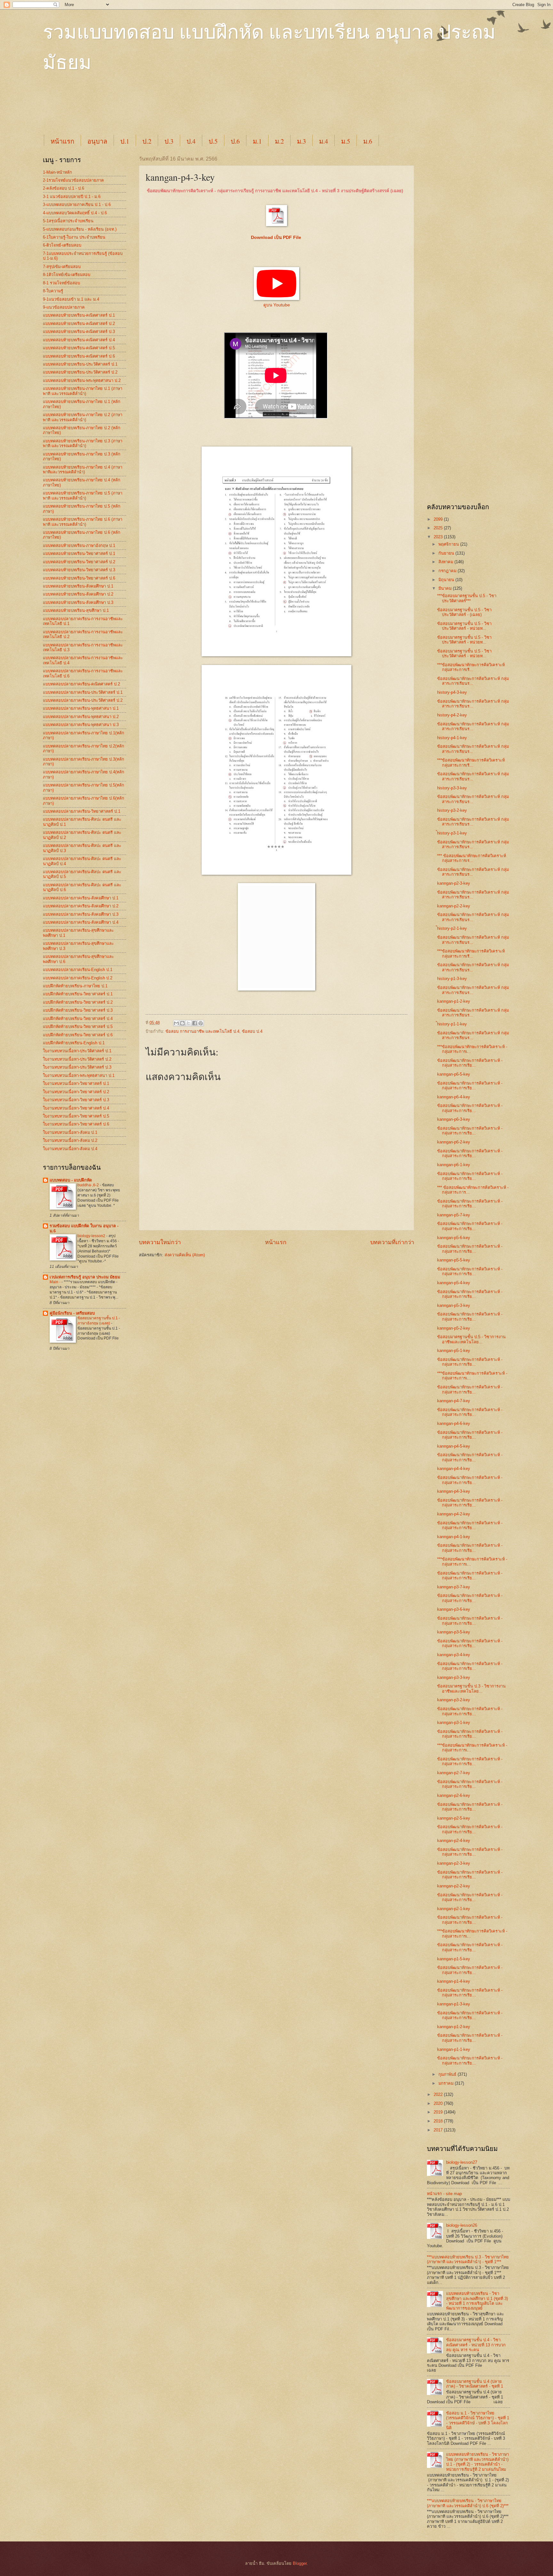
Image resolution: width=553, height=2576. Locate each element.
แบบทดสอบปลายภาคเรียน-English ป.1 (78, 970)
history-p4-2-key (452, 715)
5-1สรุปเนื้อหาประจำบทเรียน (68, 221)
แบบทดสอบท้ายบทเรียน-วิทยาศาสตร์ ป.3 (79, 570)
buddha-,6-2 (89, 1185)
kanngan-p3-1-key (454, 1723)
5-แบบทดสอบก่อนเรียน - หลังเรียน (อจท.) (80, 229)
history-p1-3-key (452, 979)
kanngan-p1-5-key (454, 1959)
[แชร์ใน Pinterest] (201, 1023)
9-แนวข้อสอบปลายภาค (64, 307)
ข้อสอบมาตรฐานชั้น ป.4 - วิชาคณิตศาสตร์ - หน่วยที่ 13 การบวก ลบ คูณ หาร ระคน (476, 2345)
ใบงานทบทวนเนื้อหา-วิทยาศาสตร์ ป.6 (76, 1124)
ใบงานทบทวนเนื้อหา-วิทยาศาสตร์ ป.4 (76, 1108)
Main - (56, 1282)
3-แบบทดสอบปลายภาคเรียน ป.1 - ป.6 (77, 205)
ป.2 (147, 141)
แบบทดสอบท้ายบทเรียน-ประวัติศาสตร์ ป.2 (80, 372)
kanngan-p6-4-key (454, 1097)
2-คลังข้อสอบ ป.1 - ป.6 (64, 188)
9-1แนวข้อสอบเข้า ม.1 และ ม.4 (71, 299)
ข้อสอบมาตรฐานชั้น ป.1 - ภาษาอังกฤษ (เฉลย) (99, 1321)
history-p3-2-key (452, 810)
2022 (439, 2094)
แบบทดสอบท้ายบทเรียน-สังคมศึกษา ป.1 (78, 586)
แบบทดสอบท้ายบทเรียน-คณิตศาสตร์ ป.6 (79, 356)
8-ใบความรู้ (53, 291)
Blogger (300, 2563)
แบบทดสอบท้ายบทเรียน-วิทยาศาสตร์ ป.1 (79, 553)
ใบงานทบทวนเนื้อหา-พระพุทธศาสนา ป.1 (79, 1075)
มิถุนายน (447, 580)
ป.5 (213, 141)
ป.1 (125, 141)
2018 (439, 2121)
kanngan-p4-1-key (454, 1537)
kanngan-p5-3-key (454, 1305)
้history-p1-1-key (452, 1024)
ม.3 (301, 141)
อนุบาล (97, 141)
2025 (439, 528)
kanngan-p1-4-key (454, 1981)
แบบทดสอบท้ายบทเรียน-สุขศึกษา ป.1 (76, 610)
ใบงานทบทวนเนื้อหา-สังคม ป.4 (70, 1149)
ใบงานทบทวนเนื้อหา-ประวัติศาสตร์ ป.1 (77, 1051)
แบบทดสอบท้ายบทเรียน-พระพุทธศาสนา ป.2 (82, 380)
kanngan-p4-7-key (454, 1401)
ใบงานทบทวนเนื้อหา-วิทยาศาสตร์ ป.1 (76, 1083)
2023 (439, 537)
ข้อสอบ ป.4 (252, 1031)
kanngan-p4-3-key (454, 1491)
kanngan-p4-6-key (454, 1423)
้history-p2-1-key (452, 928)
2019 (439, 2112)
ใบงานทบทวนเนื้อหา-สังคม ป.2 (70, 1140)
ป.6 (235, 141)
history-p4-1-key (452, 738)
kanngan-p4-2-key (454, 1514)
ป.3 (169, 141)
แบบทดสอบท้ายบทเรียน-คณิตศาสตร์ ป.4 (79, 340)
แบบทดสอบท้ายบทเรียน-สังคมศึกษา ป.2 (78, 594)
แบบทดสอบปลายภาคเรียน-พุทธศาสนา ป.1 (81, 708)
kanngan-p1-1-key (454, 2049)
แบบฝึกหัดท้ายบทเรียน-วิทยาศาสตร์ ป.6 (78, 1035)
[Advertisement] (198, 109)
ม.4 (324, 141)
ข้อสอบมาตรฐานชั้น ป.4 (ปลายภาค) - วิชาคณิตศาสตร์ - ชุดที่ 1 (475, 2384)
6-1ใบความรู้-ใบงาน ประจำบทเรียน (74, 237)
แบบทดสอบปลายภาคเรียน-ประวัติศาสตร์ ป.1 (83, 692)
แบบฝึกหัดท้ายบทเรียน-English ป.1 (74, 1043)
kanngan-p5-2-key (454, 1328)
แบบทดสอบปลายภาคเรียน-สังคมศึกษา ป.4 (81, 922)
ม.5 (346, 141)
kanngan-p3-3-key (454, 1677)
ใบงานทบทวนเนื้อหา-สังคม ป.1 (70, 1132)
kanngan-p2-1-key (454, 1909)
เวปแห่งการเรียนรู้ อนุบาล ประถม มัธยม (85, 1277)
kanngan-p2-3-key (454, 883)
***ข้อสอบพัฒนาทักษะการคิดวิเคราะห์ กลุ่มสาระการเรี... (471, 667)
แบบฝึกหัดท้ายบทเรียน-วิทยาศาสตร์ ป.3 (78, 1010)
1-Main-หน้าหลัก (57, 172)
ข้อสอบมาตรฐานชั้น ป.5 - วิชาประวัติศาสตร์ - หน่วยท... (464, 626)
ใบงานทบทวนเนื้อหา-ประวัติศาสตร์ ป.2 (77, 1059)
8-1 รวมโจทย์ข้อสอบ (61, 283)
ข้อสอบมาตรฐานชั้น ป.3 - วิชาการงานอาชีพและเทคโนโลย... (471, 1688)
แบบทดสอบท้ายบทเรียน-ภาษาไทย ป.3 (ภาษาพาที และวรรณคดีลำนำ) (83, 443)
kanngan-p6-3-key (454, 1119)
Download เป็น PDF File (277, 237)
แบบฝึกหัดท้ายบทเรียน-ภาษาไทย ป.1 (75, 986)
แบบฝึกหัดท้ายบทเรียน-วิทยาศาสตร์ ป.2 (78, 1002)
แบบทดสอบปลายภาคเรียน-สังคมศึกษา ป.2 (81, 906)
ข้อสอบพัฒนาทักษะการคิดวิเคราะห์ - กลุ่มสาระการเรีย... (470, 1063)
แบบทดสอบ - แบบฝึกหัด (71, 1180)
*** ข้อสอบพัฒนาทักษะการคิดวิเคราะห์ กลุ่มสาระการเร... (472, 858)
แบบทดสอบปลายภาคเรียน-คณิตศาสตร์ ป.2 (81, 684)
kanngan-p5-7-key (454, 1215)
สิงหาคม (446, 562)
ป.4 (191, 141)
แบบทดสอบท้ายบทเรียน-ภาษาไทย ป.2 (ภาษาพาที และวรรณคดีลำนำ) (83, 417)
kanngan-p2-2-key (454, 906)
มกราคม (447, 2083)
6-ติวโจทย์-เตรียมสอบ (62, 245)
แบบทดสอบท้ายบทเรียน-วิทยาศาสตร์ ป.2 (79, 562)
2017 (439, 2130)
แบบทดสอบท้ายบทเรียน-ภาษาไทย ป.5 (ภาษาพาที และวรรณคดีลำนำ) (83, 495)
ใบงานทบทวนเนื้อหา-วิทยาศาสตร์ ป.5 (76, 1116)
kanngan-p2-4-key (454, 1841)
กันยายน (447, 553)
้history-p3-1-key (452, 833)
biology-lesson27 (462, 2162)
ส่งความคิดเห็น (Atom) (185, 1255)
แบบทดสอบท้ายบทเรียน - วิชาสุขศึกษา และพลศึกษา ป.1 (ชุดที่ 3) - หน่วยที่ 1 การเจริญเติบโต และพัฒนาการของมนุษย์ (477, 2301)
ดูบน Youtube (277, 305)
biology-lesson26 (462, 2225)
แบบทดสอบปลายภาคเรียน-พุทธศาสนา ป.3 (81, 725)
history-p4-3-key (452, 692)
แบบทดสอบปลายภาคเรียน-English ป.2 (78, 978)
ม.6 (368, 141)
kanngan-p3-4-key (454, 1655)
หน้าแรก (62, 141)
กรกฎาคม (448, 571)
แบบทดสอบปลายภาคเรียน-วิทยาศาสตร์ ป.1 (82, 811)
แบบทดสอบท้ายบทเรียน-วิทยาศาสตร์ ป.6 (79, 578)
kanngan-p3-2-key (454, 1700)
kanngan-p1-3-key (454, 2004)
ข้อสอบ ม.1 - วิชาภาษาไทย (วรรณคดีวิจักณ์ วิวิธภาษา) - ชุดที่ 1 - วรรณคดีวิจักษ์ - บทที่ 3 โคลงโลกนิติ (478, 2420)
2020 (439, 2103)
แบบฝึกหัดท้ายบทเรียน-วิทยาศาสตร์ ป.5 (78, 1027)
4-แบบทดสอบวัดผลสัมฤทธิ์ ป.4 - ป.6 (75, 213)
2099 (439, 519)
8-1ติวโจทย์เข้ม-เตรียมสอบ (67, 275)
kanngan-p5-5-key (454, 1260)
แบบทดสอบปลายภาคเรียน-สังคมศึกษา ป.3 (81, 914)
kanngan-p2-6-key (454, 1795)
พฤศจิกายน (449, 544)
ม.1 (257, 141)
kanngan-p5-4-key (454, 1283)
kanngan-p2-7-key (454, 1773)
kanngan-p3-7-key (454, 1587)
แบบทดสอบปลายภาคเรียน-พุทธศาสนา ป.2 (81, 717)
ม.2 (279, 141)
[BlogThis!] (182, 1023)
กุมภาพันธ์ (448, 2074)
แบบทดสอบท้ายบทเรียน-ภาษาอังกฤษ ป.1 (79, 545)
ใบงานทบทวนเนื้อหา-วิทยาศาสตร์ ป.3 (76, 1100)
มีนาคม (446, 588)
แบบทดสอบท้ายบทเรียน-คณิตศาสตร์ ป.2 (79, 324)
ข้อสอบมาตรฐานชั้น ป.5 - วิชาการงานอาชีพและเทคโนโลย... (471, 1339)
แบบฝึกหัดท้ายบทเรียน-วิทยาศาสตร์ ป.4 (78, 1019)
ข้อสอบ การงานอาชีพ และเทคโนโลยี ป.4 (202, 1031)
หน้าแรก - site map (444, 2194)
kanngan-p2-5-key (454, 1818)
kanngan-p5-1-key (454, 1351)
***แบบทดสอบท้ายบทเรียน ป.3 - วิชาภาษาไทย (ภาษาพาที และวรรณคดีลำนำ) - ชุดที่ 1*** (468, 2259)
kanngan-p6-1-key (454, 1165)
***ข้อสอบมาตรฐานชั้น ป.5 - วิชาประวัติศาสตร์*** (467, 598)
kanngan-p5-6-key (454, 1238)
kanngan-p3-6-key (454, 1609)
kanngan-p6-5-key (454, 1074)
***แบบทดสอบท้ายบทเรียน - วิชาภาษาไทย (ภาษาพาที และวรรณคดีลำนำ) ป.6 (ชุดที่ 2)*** (468, 2503)
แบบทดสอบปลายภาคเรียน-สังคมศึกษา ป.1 (81, 898)
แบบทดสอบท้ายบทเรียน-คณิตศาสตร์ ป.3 (79, 332)
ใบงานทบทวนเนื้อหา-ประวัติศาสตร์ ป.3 (77, 1067)
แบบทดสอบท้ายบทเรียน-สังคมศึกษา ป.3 (78, 602)
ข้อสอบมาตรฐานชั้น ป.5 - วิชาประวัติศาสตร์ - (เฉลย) (464, 612)
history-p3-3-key (452, 788)
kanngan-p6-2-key (454, 1142)
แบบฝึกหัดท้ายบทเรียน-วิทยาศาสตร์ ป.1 (78, 994)
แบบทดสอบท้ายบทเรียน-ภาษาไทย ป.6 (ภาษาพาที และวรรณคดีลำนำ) (83, 522)
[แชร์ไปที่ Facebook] (195, 1023)
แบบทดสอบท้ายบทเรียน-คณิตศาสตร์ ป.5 (79, 348)
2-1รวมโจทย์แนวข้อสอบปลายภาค (73, 180)
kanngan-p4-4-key (454, 1469)
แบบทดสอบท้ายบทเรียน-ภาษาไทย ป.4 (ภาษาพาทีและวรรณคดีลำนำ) (83, 470)
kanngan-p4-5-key (454, 1446)
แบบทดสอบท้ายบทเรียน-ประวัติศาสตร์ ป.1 (80, 364)
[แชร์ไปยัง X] (188, 1023)
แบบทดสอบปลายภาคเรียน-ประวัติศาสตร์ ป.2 (83, 700)
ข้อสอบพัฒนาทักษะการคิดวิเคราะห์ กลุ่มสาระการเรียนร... (473, 681)
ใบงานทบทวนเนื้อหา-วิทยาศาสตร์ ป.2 (76, 1092)
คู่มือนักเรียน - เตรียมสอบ (72, 1313)
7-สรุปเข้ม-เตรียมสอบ (62, 267)
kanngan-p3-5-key (454, 1632)
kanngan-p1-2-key (454, 1001)
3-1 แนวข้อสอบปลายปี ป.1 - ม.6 (72, 197)
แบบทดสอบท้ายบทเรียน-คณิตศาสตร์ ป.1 (79, 315)
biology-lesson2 (92, 1236)
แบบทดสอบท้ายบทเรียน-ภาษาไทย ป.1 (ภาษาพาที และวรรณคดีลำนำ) (83, 391)
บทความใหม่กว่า (160, 1242)
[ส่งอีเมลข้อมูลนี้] (176, 1023)
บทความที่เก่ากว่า (392, 1242)
